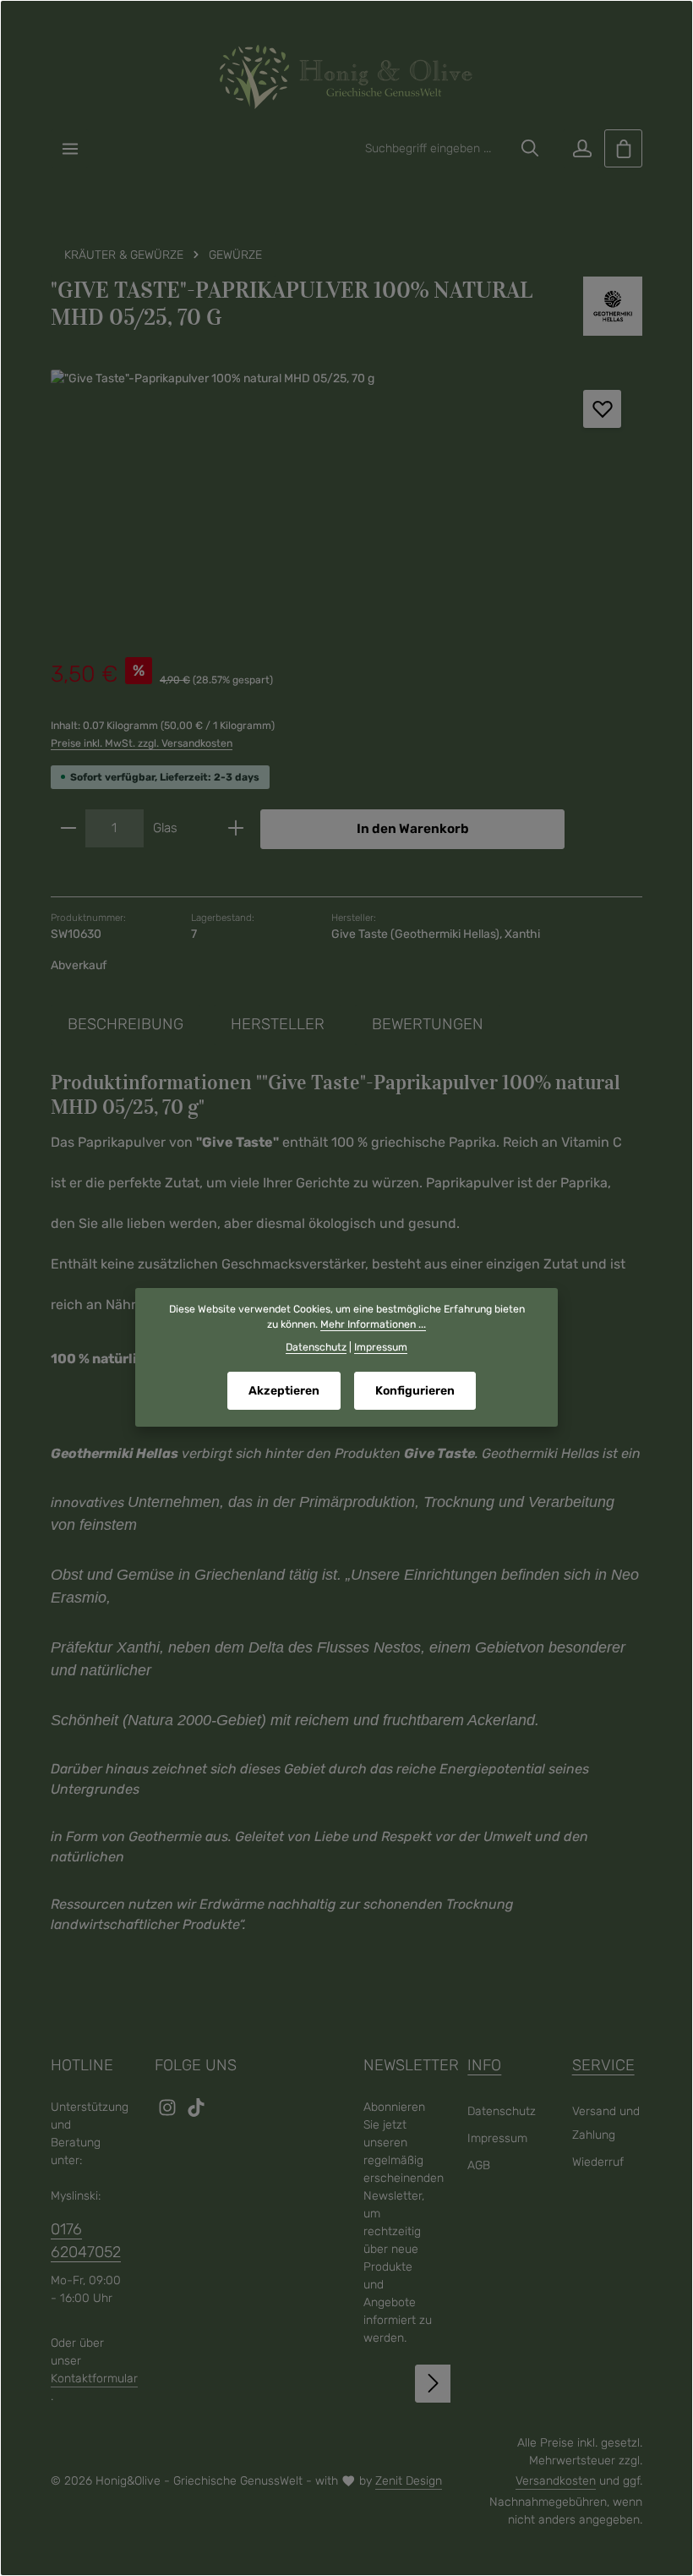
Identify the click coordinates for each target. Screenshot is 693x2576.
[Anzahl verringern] (68, 829)
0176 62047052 (86, 2241)
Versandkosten (556, 2481)
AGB (479, 2165)
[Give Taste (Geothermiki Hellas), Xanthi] (613, 306)
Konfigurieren (415, 1391)
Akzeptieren (284, 1391)
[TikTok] (196, 2113)
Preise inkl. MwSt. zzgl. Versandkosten (142, 743)
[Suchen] (530, 148)
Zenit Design (409, 2481)
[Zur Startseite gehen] (346, 77)
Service (603, 2065)
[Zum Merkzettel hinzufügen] (602, 409)
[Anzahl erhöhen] (236, 829)
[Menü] (70, 148)
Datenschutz (502, 2111)
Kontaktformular (94, 2379)
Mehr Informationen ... (373, 1324)
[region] (346, 496)
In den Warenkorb (413, 829)
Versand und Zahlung (606, 2123)
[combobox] (434, 148)
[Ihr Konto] (582, 148)
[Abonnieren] (434, 2384)
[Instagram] (169, 2113)
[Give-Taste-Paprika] (346, 496)
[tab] (126, 1025)
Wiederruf (598, 2162)
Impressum (497, 2138)
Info (484, 2065)
